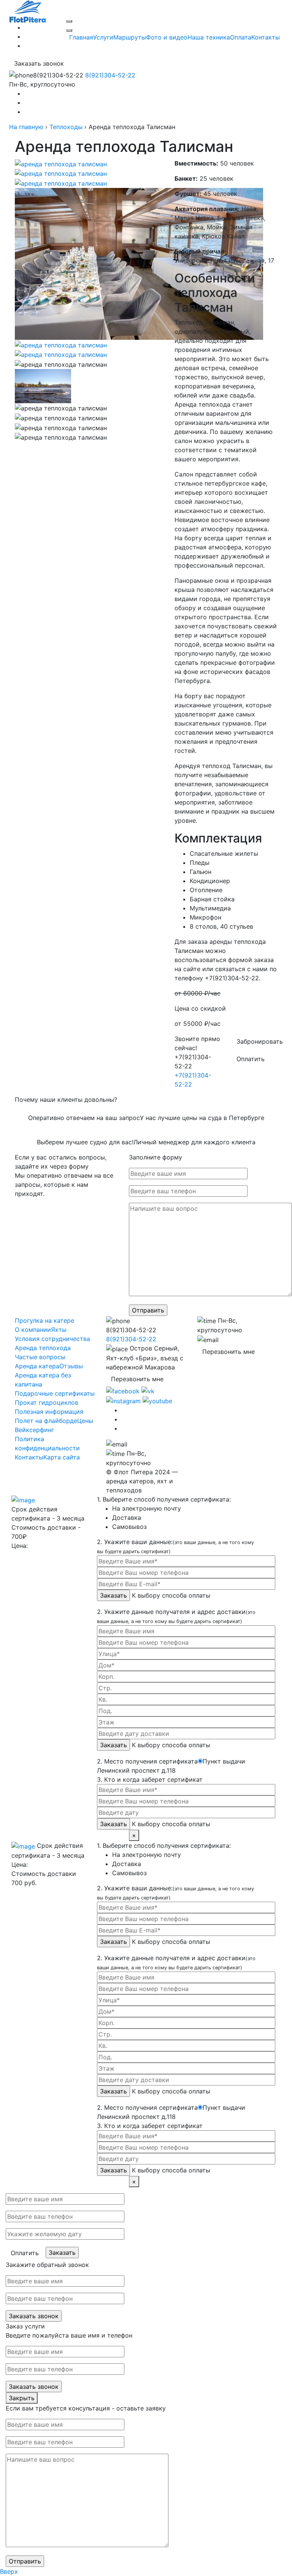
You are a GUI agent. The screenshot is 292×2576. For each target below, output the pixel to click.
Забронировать (260, 1041)
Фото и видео (167, 37)
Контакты (266, 37)
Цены (85, 1421)
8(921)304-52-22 (84, 75)
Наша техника (209, 37)
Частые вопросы (40, 1357)
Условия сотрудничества (52, 1339)
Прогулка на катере (44, 1320)
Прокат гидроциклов (47, 1402)
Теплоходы (66, 127)
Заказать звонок (39, 63)
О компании (33, 1330)
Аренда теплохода (43, 1348)
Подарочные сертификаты (55, 1393)
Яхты (59, 1330)
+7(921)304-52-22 (193, 1071)
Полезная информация (49, 1412)
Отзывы (71, 1366)
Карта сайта (62, 1457)
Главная (81, 37)
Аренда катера (37, 1366)
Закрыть (22, 2398)
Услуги (103, 37)
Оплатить (251, 1059)
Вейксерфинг (34, 1430)
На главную (26, 127)
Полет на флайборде (46, 1421)
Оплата (241, 37)
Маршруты (130, 37)
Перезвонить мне (137, 1379)
